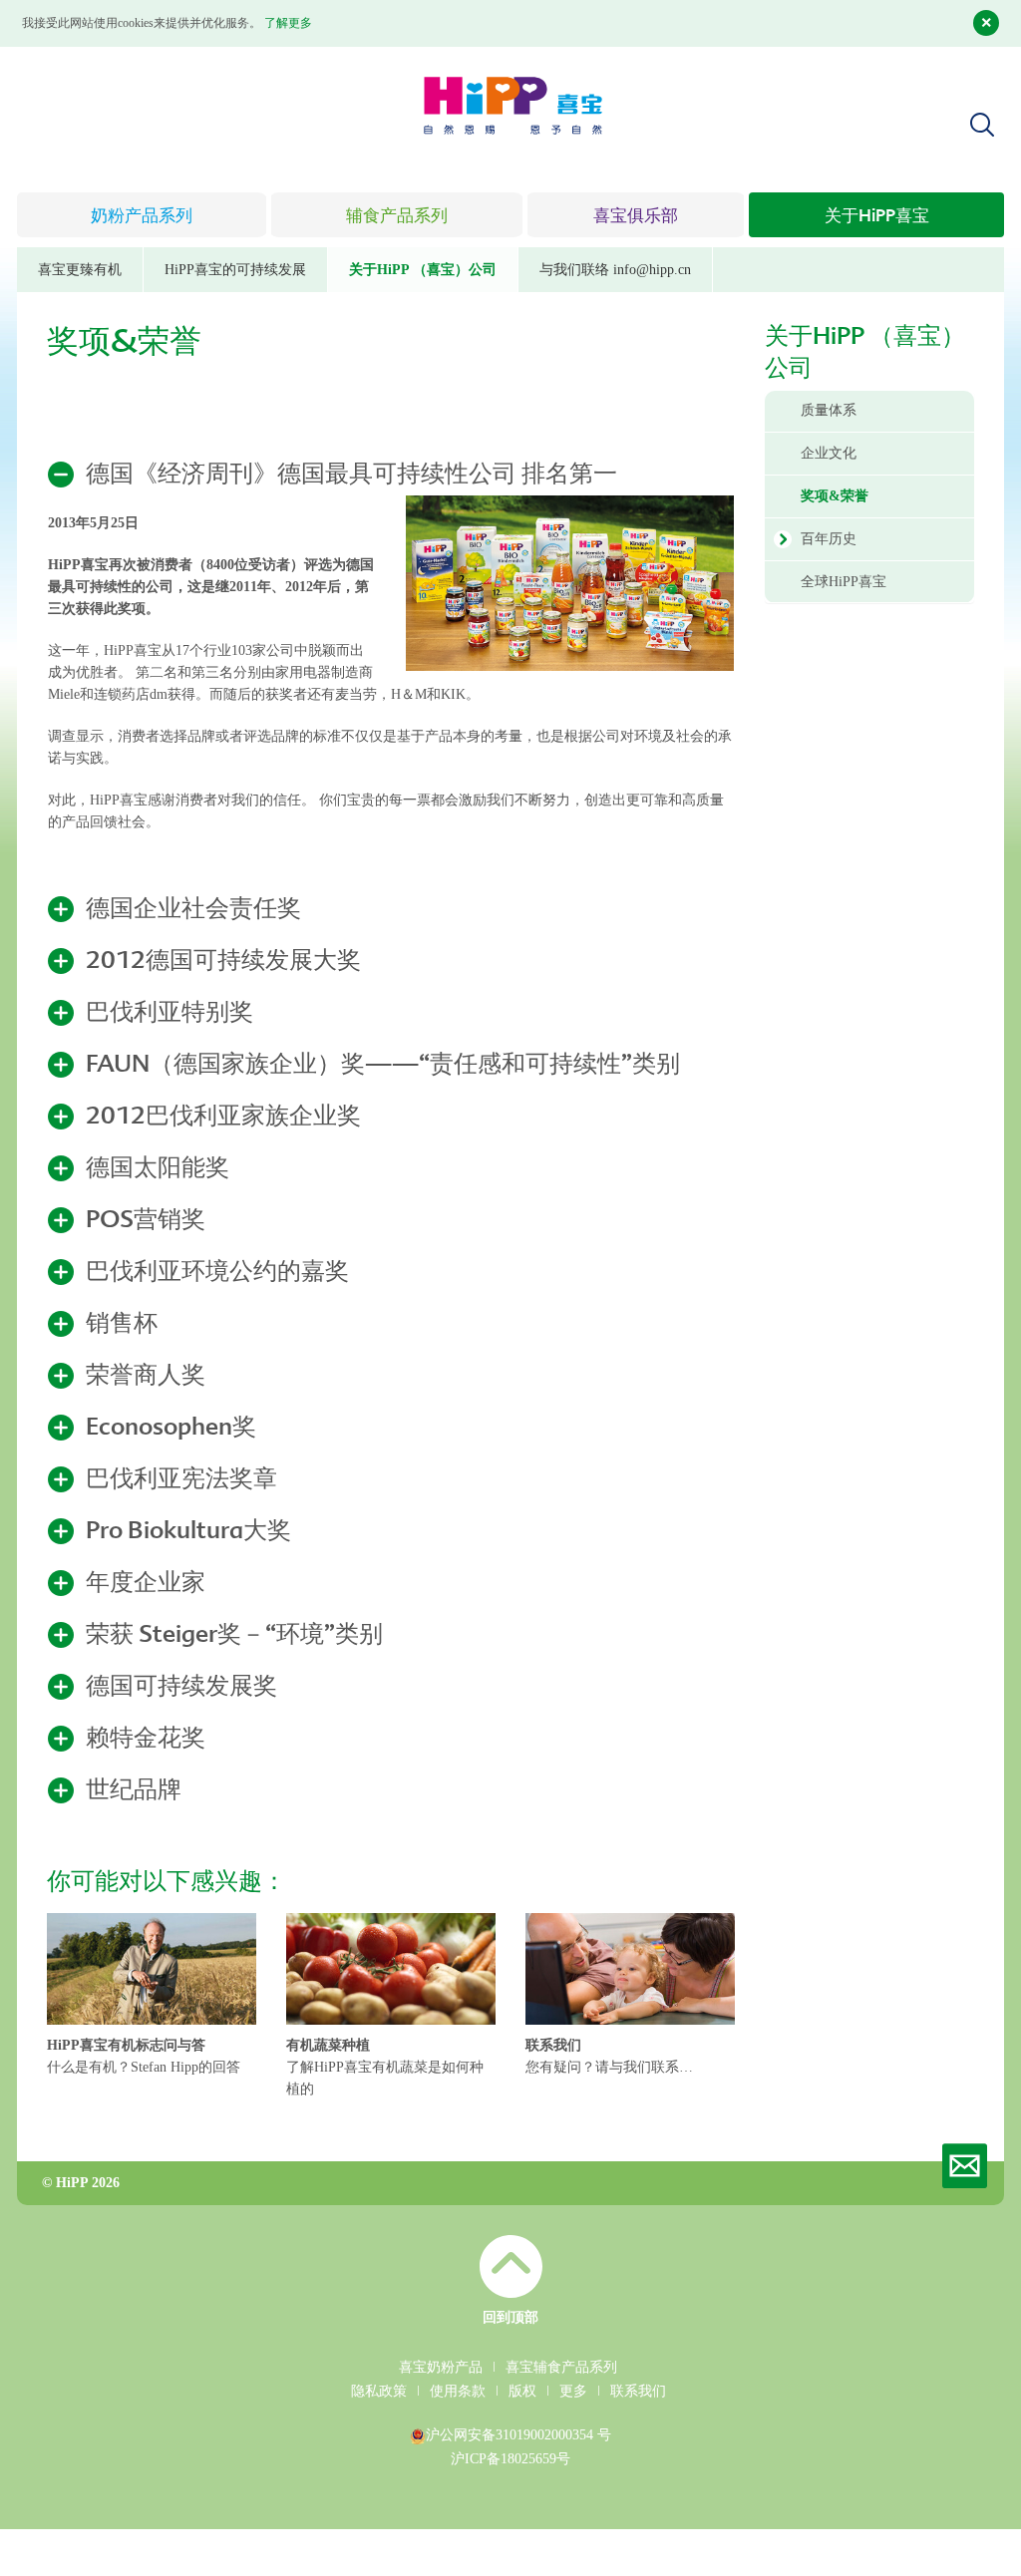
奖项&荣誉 (835, 496)
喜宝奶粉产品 (441, 2367)
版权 (522, 2391)
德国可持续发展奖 (181, 1688)
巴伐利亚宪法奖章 (181, 1480)
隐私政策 (379, 2391)
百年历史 (829, 539)
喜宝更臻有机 (80, 270)
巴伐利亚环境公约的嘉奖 (217, 1273)
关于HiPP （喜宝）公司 (423, 270)
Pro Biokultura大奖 (188, 1532)
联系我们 (638, 2391)
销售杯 (122, 1325)
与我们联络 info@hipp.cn (615, 270)
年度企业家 (146, 1584)
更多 (573, 2391)
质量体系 (829, 410)
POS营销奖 (146, 1221)
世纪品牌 (134, 1791)
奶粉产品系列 (142, 217)
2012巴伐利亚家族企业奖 (223, 1118)
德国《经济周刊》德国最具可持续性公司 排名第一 (351, 476)
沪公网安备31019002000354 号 (518, 2435)
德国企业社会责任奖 (193, 910)
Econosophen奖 (171, 1429)
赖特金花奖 (146, 1740)
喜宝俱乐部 (636, 217)
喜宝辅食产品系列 (561, 2367)
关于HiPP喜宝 (877, 217)
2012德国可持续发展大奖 (223, 962)
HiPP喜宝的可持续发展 (235, 270)
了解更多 (288, 23)
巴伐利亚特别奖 (170, 1014)
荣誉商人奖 (146, 1377)
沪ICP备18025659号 (510, 2459)
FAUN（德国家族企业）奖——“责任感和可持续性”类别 (383, 1066)
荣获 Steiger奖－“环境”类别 (234, 1636)
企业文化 (829, 453)
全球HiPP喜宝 (844, 582)
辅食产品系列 (397, 217)
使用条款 (458, 2391)
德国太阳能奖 (158, 1169)
